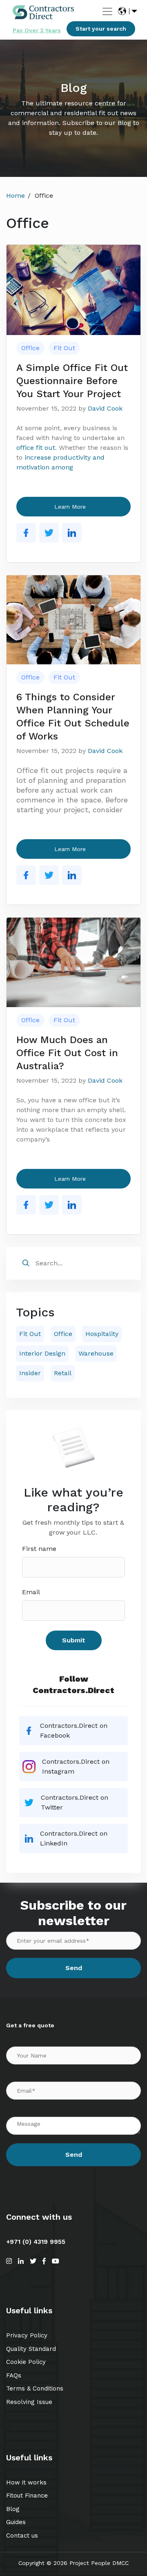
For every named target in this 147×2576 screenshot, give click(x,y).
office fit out (36, 448)
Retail (63, 1373)
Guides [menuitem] (16, 2522)
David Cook (105, 408)
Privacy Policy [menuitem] (27, 2335)
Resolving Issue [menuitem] (29, 2402)
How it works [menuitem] (26, 2482)
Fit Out (64, 348)
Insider (30, 1373)
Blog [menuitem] (13, 2509)
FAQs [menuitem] (14, 2375)
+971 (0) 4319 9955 (36, 2242)
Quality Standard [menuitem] (31, 2349)
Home (16, 195)
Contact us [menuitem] (22, 2536)
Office (30, 348)
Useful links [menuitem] (29, 2310)
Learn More (70, 507)
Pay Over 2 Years (37, 30)
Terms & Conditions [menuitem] (35, 2388)
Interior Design (42, 1353)
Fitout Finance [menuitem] (27, 2496)
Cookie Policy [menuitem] (26, 2362)
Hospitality (102, 1334)
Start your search (101, 29)
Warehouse (96, 1353)
